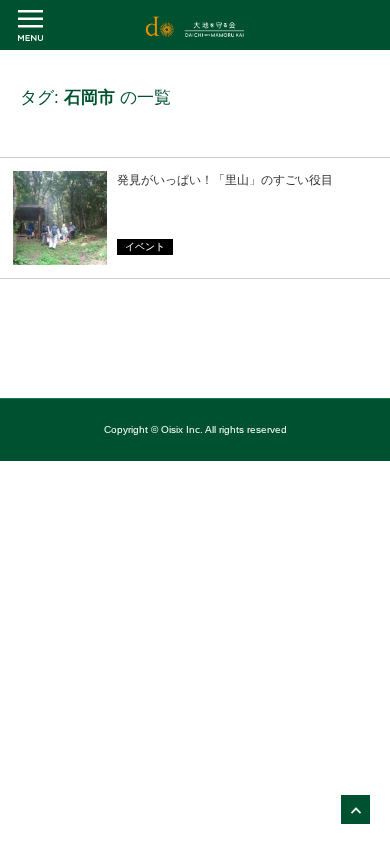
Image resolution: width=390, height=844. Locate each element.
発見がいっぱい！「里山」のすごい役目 (225, 180)
